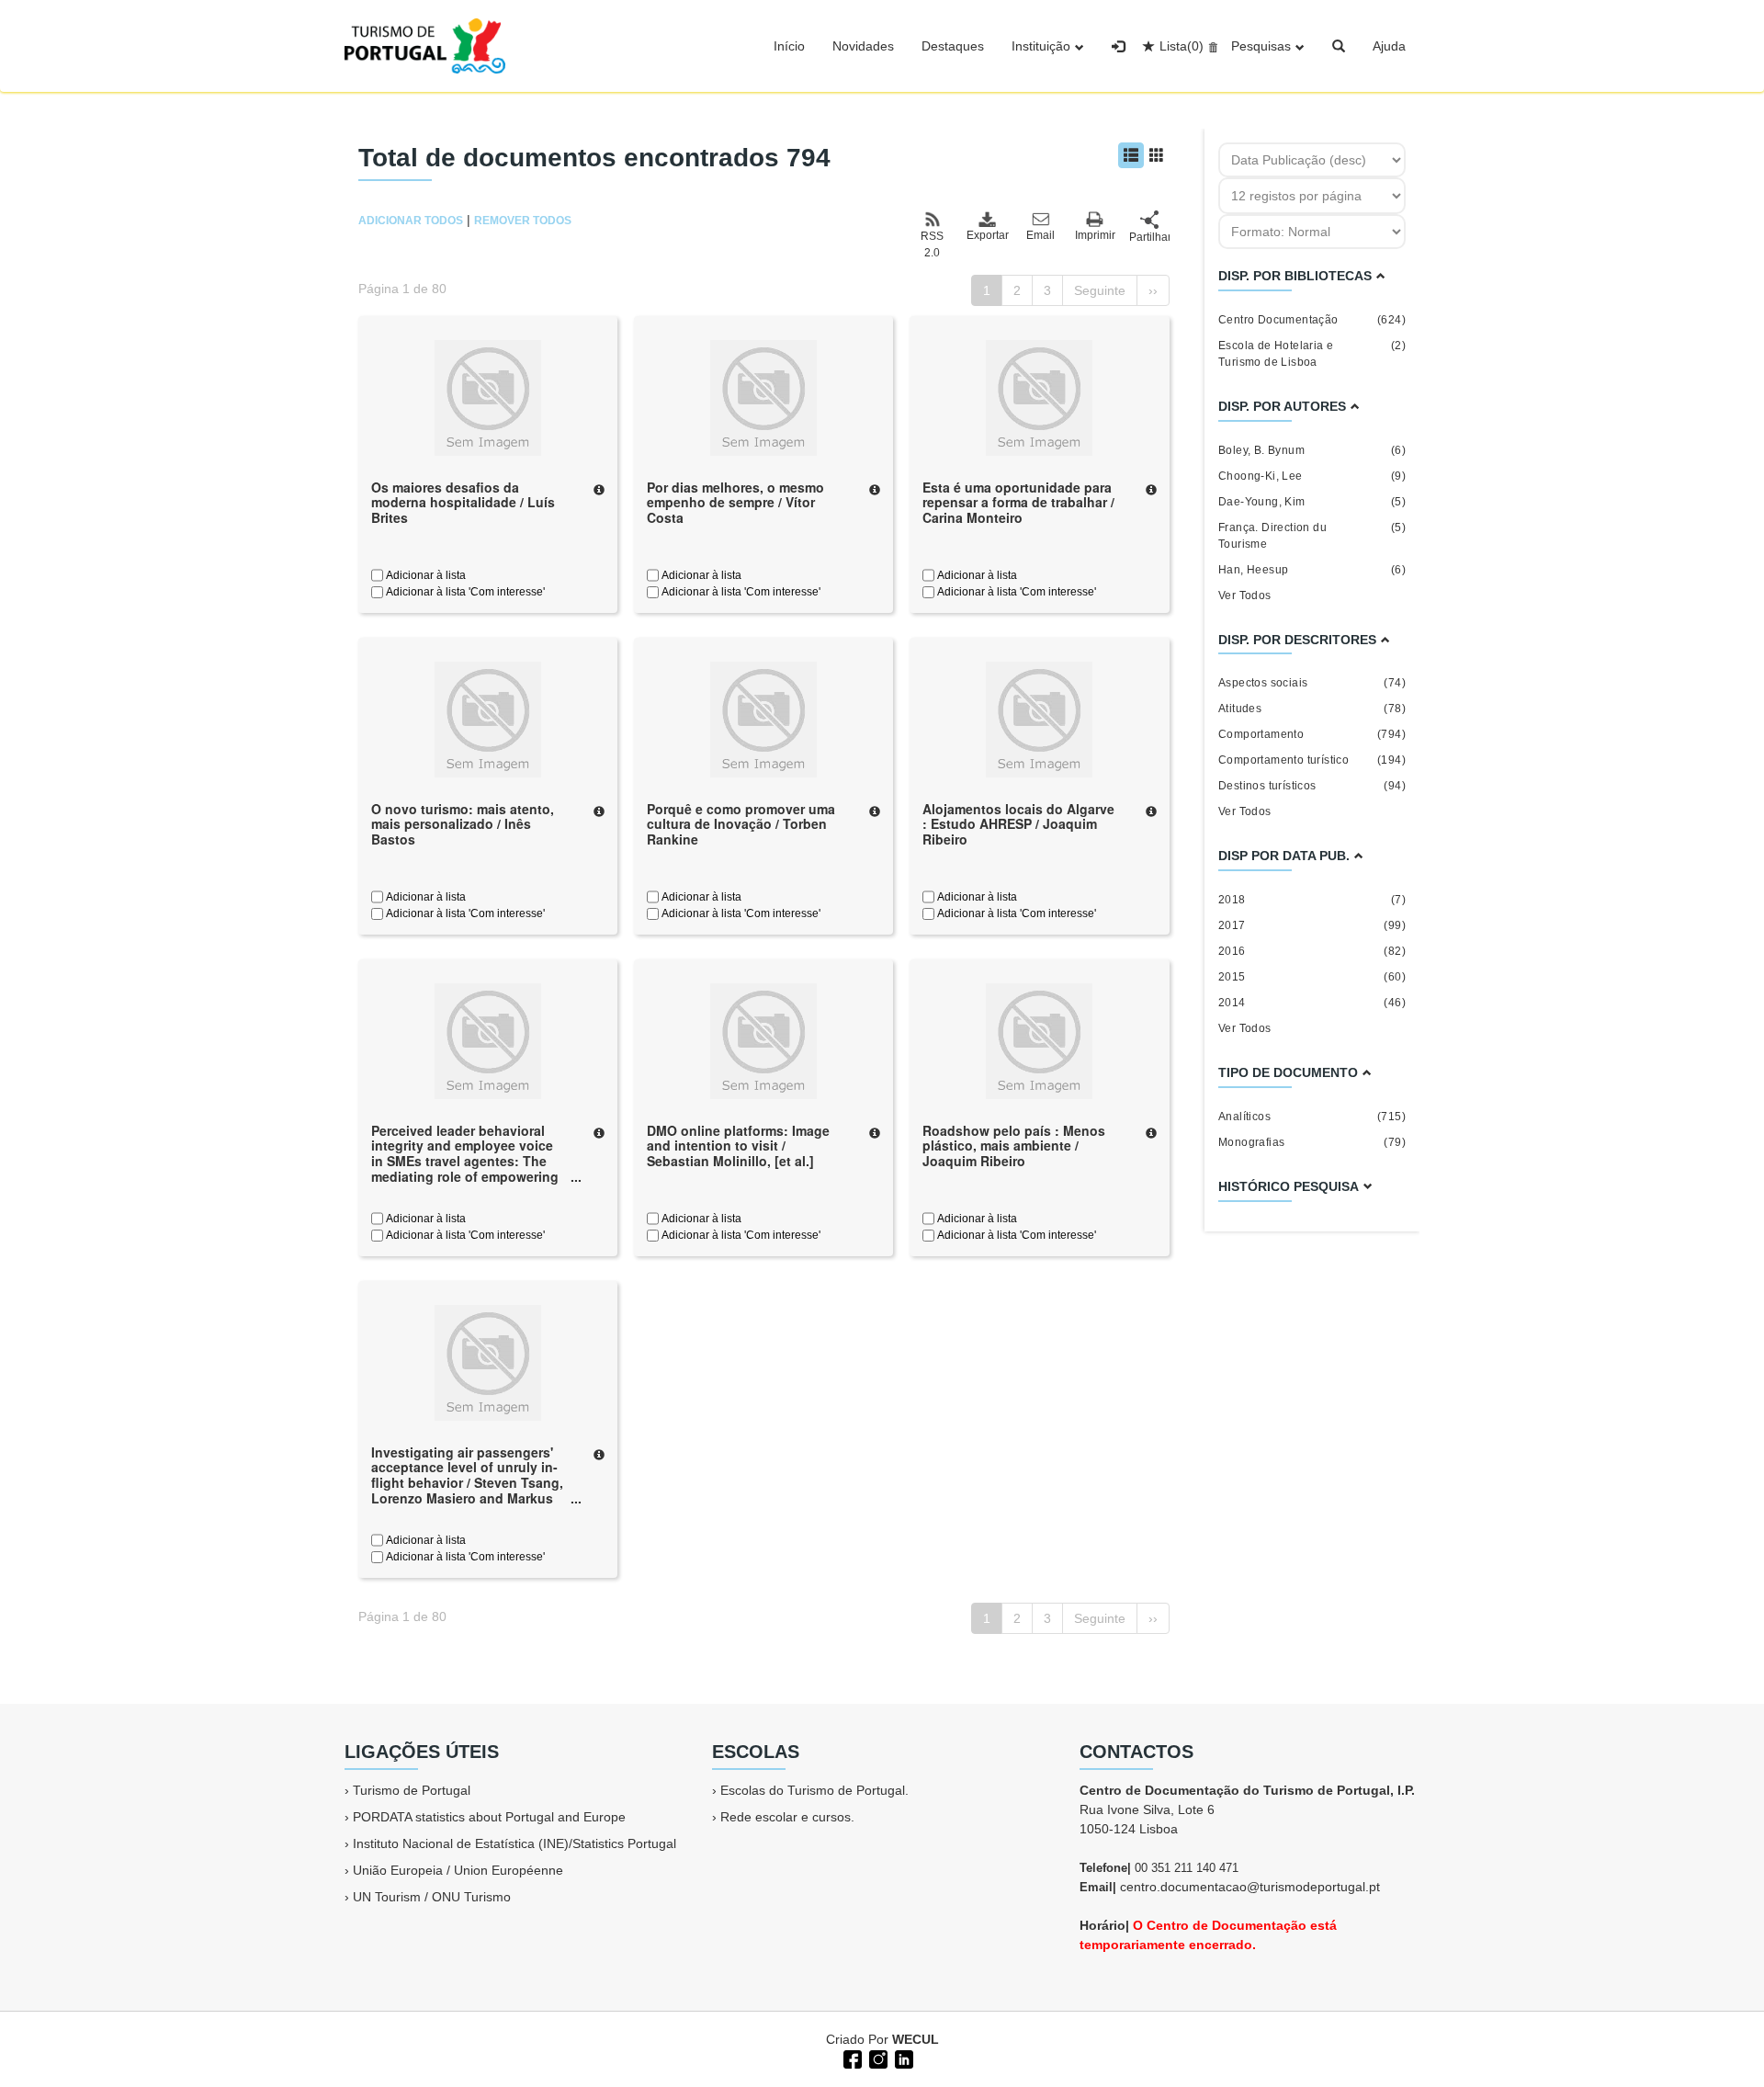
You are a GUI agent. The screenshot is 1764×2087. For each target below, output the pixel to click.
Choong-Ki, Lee (1312, 476)
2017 (1312, 925)
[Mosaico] (1157, 155)
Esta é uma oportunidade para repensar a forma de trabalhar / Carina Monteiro (1018, 503)
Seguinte (1100, 290)
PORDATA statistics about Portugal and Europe (489, 1817)
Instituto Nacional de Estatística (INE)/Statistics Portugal (514, 1843)
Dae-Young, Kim (1312, 502)
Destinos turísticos (1312, 786)
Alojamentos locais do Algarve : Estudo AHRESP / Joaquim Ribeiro (1018, 824)
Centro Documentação (1312, 320)
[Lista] (1131, 155)
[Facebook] (851, 2058)
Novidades (863, 46)
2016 (1312, 951)
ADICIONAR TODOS (411, 221)
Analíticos (1312, 1117)
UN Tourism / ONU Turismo (432, 1897)
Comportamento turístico (1312, 760)
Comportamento (1312, 734)
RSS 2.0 (932, 244)
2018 (1312, 900)
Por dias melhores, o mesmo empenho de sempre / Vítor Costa (735, 503)
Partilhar (1149, 237)
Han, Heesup (1312, 570)
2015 (1312, 977)
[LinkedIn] (902, 2058)
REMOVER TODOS (523, 221)
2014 (1312, 1003)
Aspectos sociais (1312, 683)
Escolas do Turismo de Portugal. (814, 1790)
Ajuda (1389, 46)
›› (1153, 290)
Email (1040, 235)
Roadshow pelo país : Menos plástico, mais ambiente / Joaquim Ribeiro (1014, 1146)
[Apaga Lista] (1210, 46)
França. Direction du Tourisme (1312, 536)
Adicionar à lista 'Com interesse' (464, 592)
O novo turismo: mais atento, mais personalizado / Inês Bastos (463, 824)
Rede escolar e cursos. (787, 1817)
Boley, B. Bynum (1312, 450)
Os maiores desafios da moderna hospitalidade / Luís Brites (463, 503)
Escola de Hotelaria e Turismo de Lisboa (1312, 354)
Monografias (1312, 1142)
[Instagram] (876, 2058)
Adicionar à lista (424, 575)
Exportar (987, 235)
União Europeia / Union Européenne (458, 1870)
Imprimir (1095, 235)
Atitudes (1312, 709)
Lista (1182, 46)
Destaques (953, 46)
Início (789, 46)
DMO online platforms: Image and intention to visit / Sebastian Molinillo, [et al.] (738, 1146)
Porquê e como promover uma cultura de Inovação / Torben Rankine (741, 824)
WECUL (916, 2039)
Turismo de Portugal (412, 1790)
